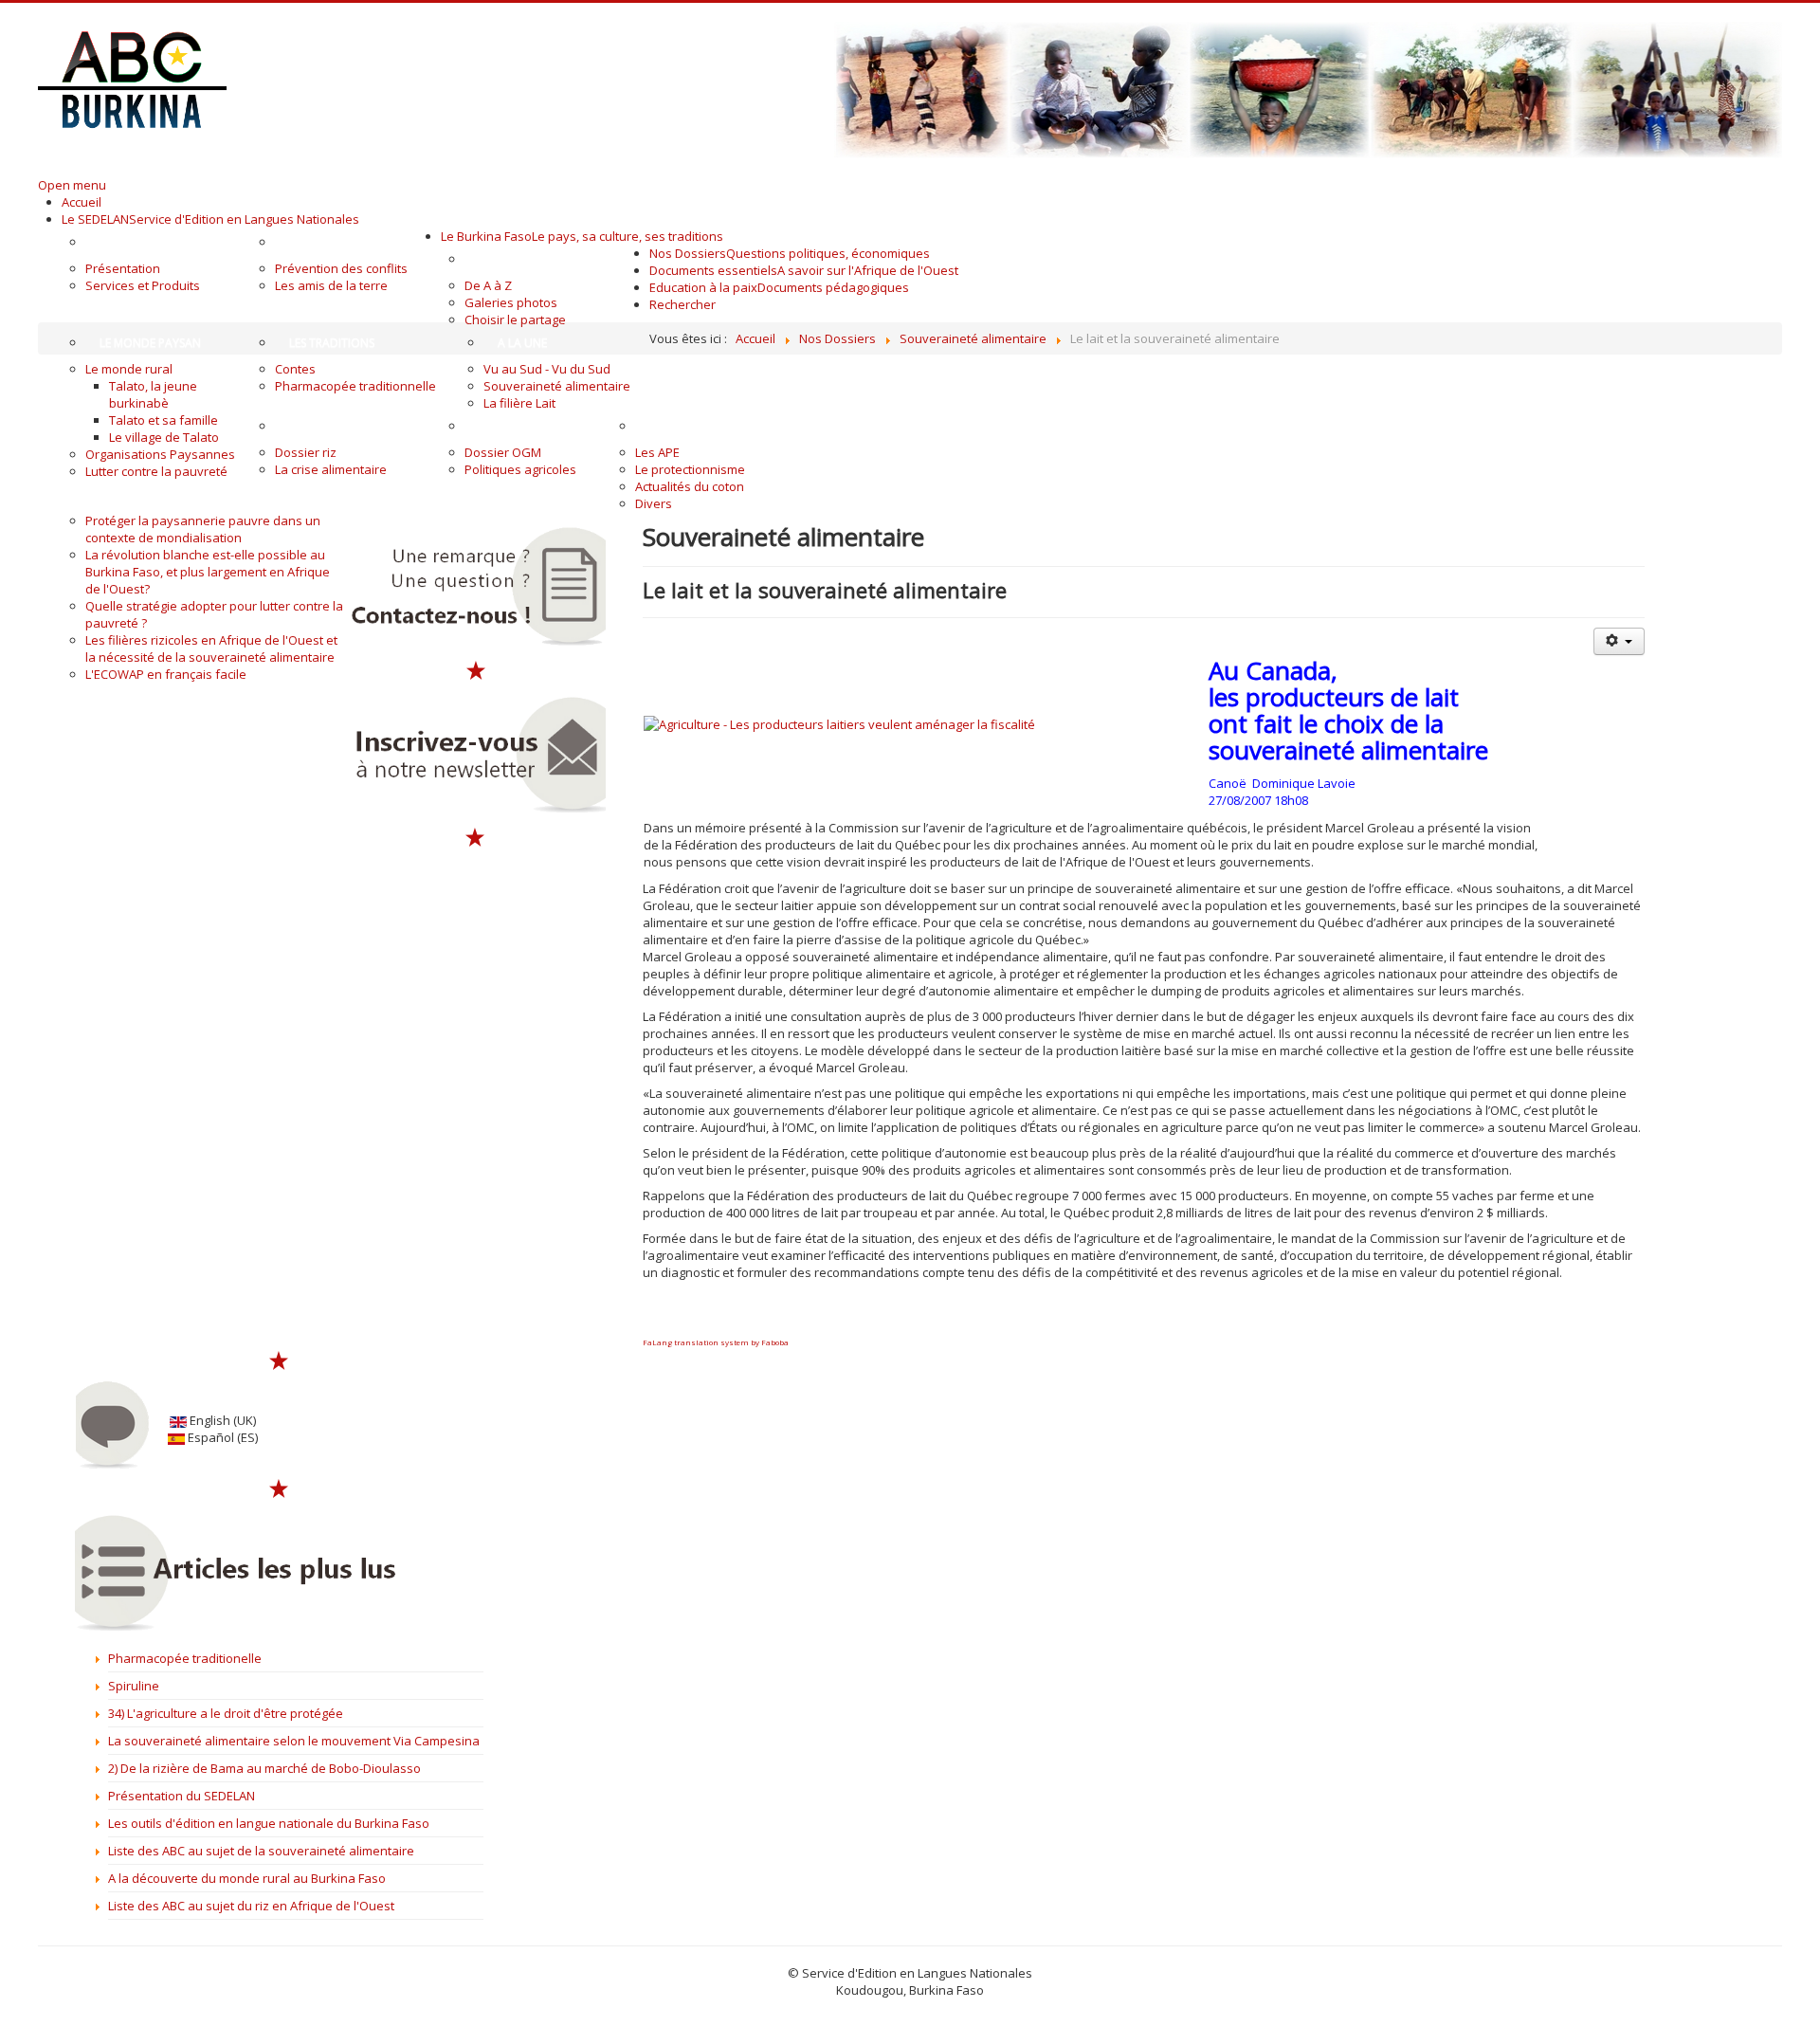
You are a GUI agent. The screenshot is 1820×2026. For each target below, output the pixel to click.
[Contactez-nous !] (476, 586)
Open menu (72, 185)
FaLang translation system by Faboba (716, 1342)
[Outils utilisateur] (1619, 641)
